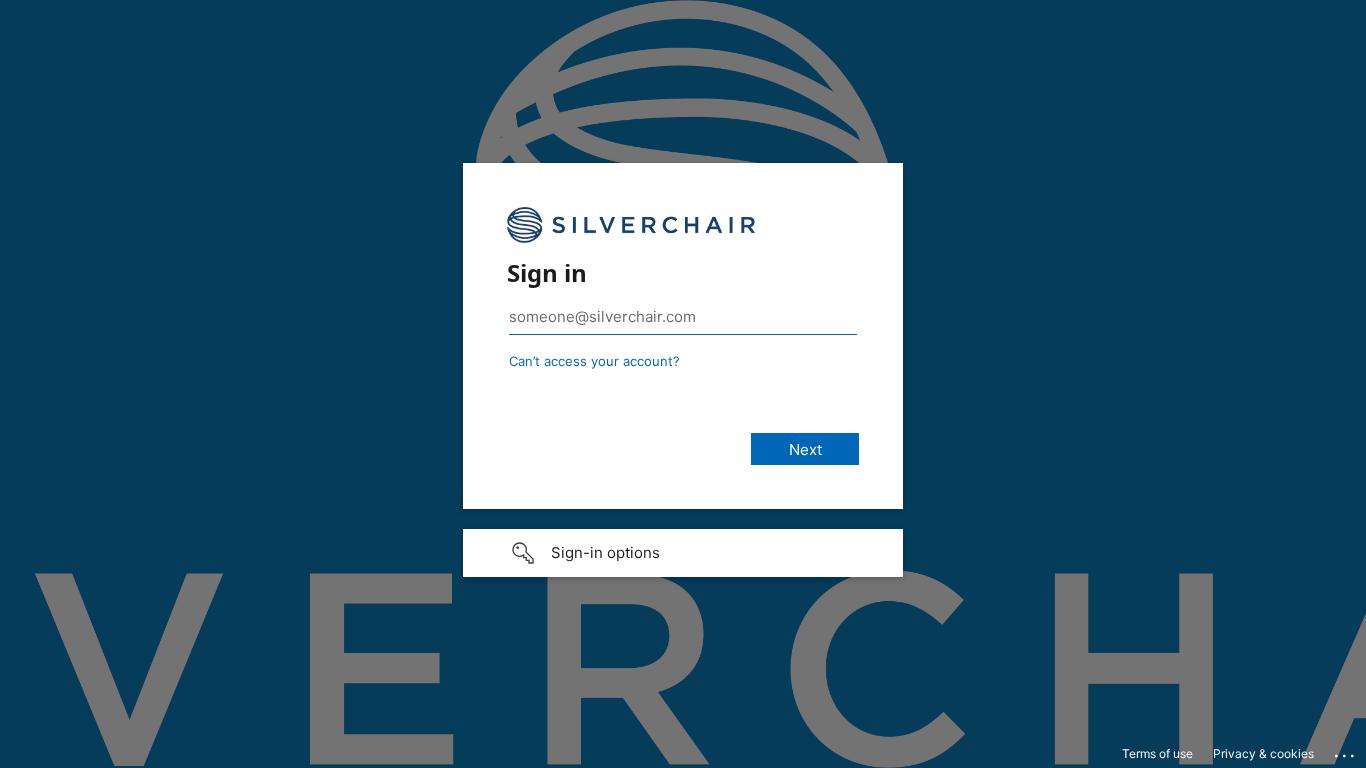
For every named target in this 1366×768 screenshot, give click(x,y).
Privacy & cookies (1263, 753)
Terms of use (1157, 753)
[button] (683, 553)
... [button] (1346, 751)
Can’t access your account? (594, 361)
